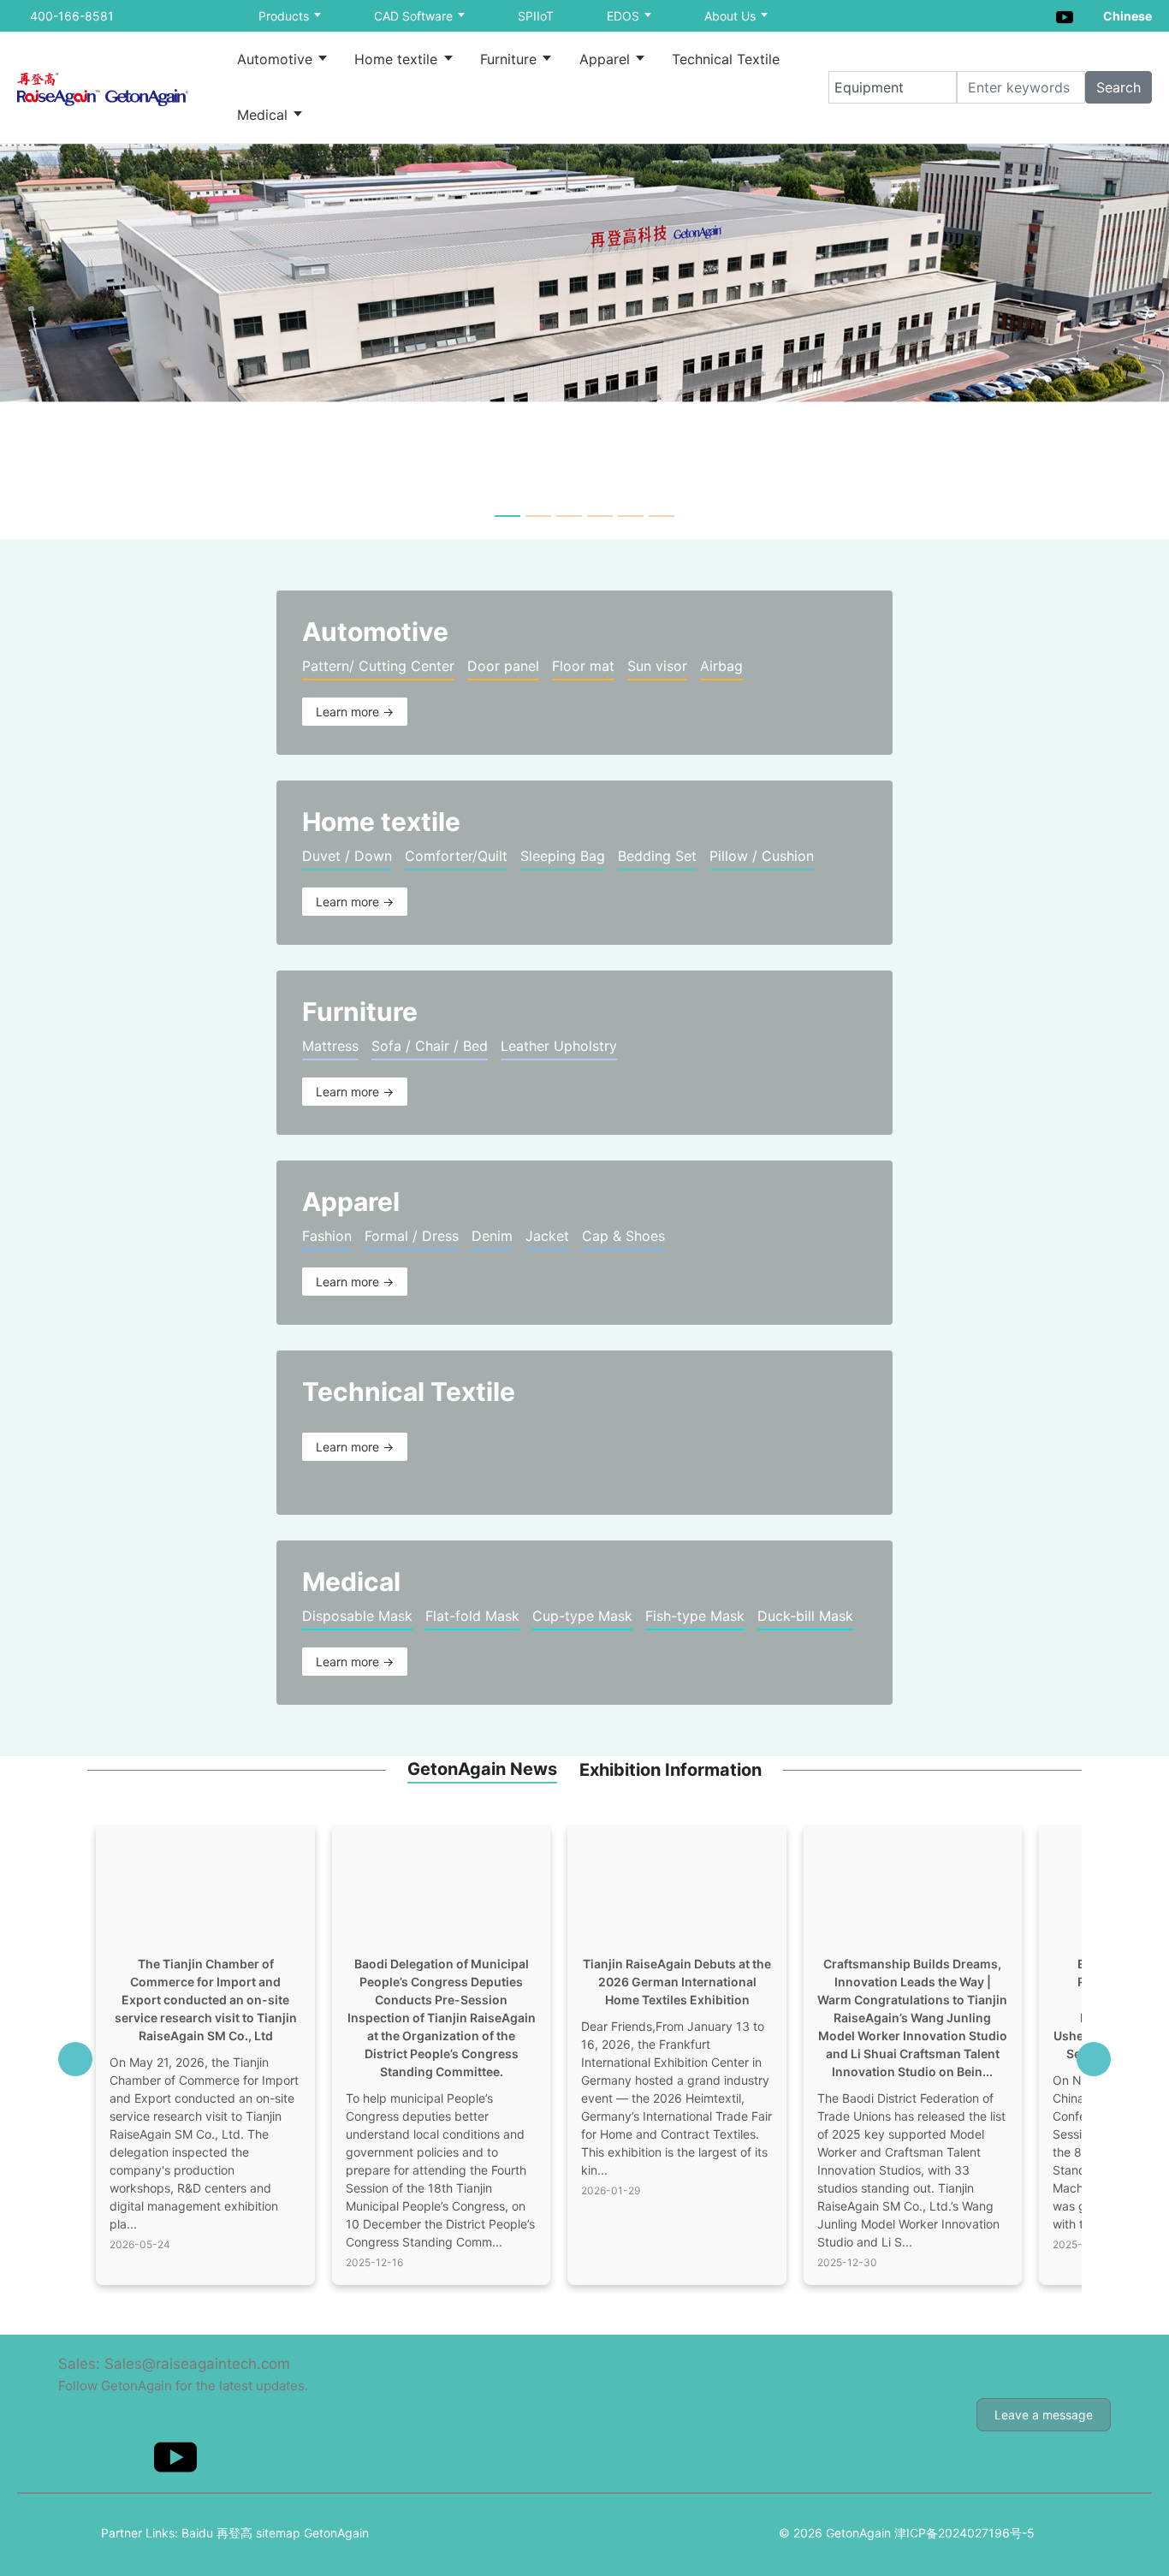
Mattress (330, 1046)
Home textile (398, 59)
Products (285, 16)
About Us (732, 16)
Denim (492, 1236)
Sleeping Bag (563, 856)
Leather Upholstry (559, 1046)
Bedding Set (657, 856)
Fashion (327, 1236)
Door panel (503, 666)
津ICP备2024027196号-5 (964, 2533)
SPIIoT (536, 16)
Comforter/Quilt (456, 856)
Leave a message (1044, 2415)
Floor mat (583, 666)
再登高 (234, 2533)
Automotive (277, 59)
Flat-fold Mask (472, 1616)
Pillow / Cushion (762, 856)
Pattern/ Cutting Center (378, 666)
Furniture (510, 59)
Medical (264, 115)
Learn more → (355, 712)
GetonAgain (336, 2533)
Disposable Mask (357, 1616)
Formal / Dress (412, 1236)
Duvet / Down (347, 856)
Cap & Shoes (623, 1236)
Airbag (721, 666)
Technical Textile (726, 59)
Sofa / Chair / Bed (430, 1046)
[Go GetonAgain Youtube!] (1065, 15)
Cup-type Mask (582, 1616)
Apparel (607, 59)
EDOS (625, 16)
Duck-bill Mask (805, 1616)
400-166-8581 (72, 16)
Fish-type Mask (695, 1616)
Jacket (547, 1236)
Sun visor (657, 666)
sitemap (278, 2533)
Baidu (197, 2533)
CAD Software (415, 16)
